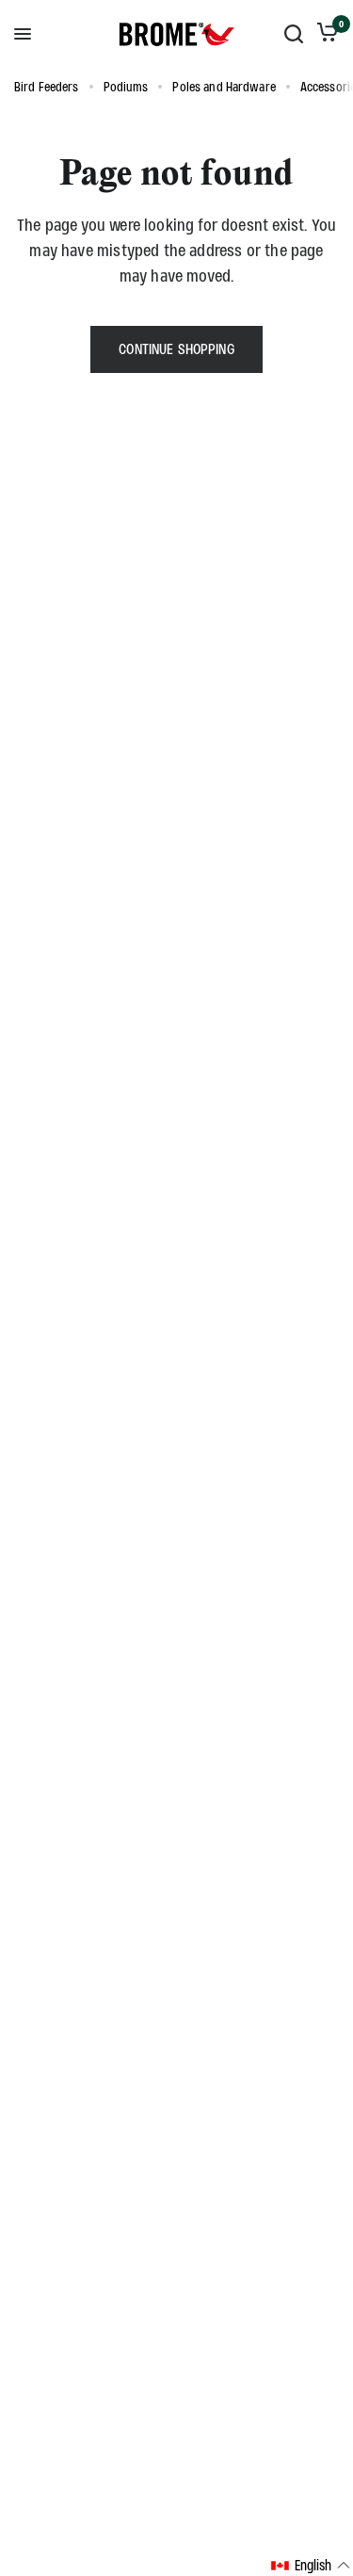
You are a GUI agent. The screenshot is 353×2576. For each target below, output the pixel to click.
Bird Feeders (47, 87)
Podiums (126, 87)
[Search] (294, 34)
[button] (311, 2566)
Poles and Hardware (224, 87)
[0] (324, 34)
